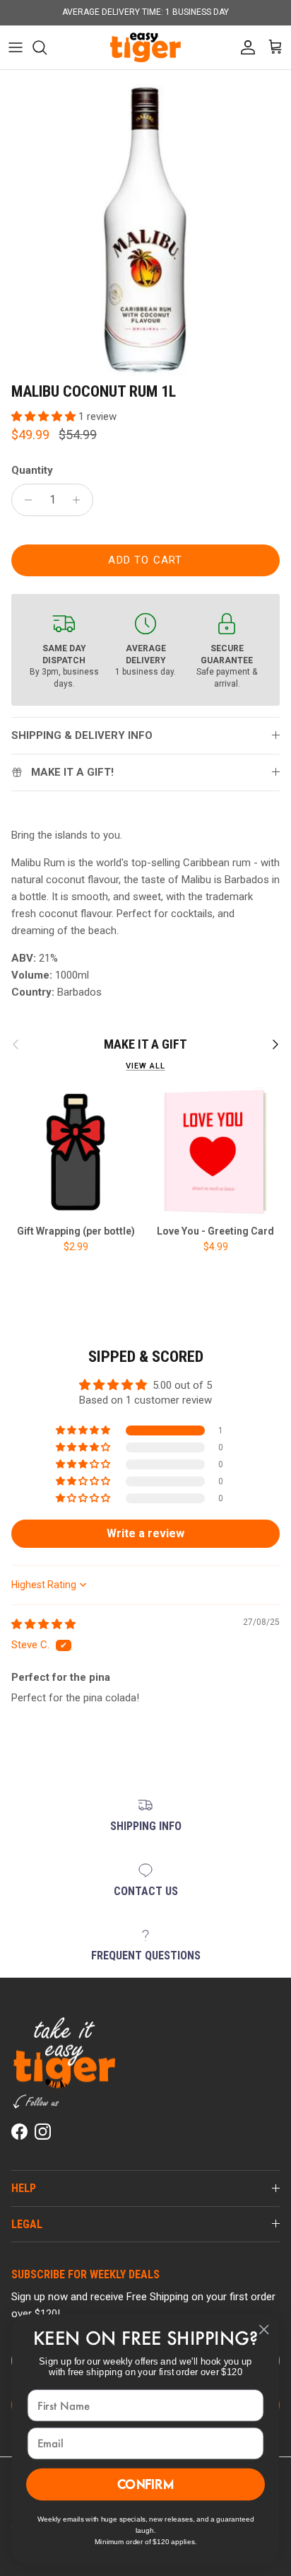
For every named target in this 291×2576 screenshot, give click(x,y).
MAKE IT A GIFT (145, 1044)
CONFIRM (146, 2484)
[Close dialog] (264, 2330)
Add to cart (145, 560)
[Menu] (16, 47)
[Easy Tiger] (145, 47)
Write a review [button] (145, 1533)
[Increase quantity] (80, 500)
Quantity (32, 470)
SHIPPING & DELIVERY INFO (82, 735)
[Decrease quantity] (24, 500)
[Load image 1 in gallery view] (145, 230)
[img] (43, 1624)
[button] (45, 416)
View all (145, 1066)
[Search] (47, 47)
